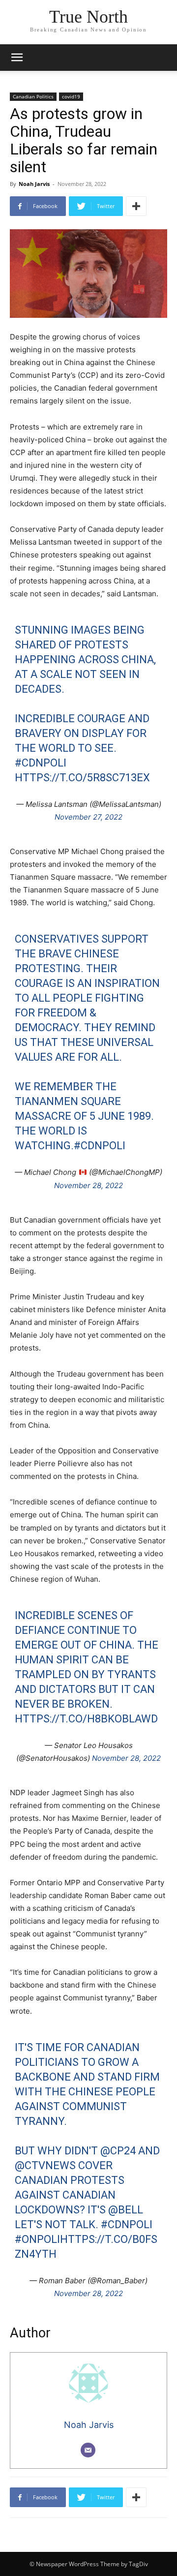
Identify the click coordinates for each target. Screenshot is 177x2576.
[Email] (88, 2450)
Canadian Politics (33, 96)
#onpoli (37, 2239)
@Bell (126, 2210)
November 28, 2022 (88, 1185)
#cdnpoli (41, 763)
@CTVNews (45, 2165)
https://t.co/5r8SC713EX (82, 778)
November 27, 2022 (88, 817)
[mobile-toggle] (17, 58)
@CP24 (118, 2151)
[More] (136, 206)
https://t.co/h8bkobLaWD (86, 1719)
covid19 (71, 96)
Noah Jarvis (34, 184)
